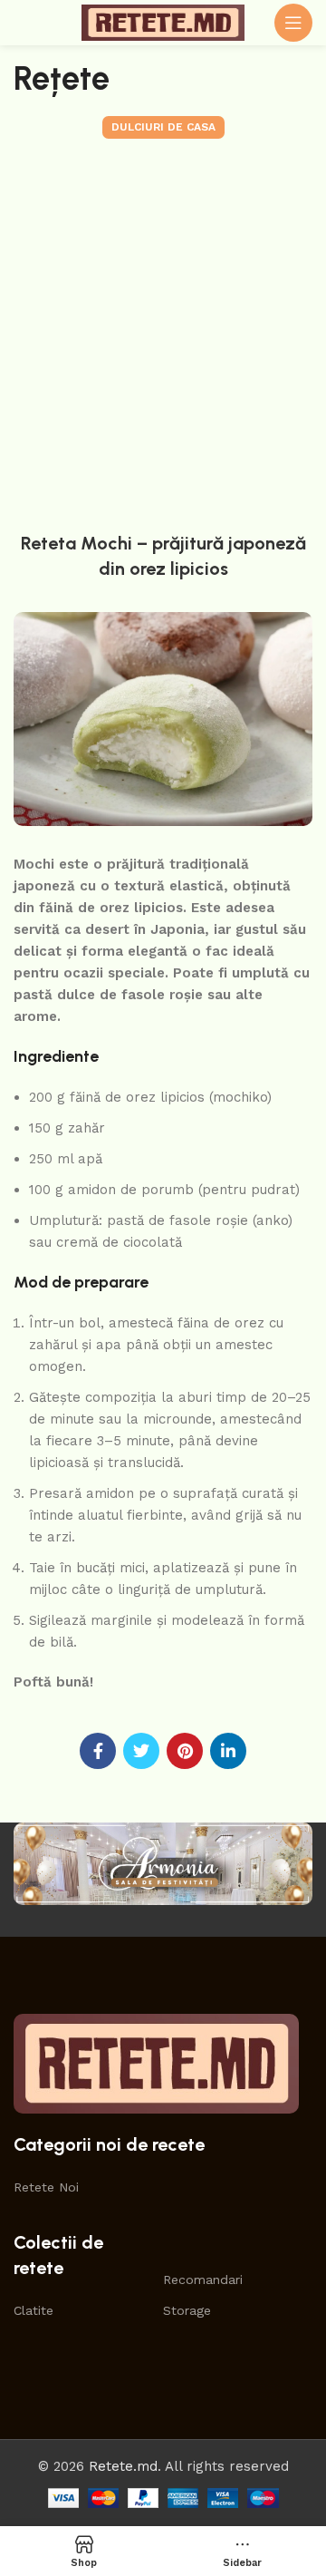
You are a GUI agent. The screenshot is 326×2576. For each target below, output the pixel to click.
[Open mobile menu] (293, 23)
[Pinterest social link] (185, 1751)
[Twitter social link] (141, 1751)
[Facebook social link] (98, 1751)
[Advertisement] (163, 331)
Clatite (34, 2310)
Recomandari (203, 2280)
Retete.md (123, 2466)
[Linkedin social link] (228, 1751)
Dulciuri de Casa (163, 127)
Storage (187, 2310)
